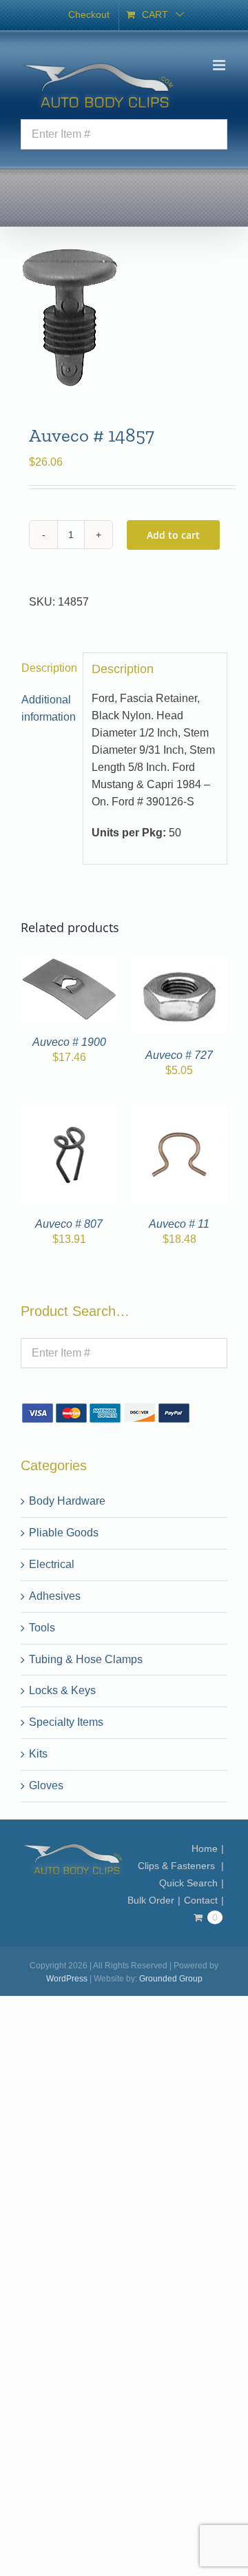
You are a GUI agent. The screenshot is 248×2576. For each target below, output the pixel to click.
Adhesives (55, 1596)
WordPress (67, 1979)
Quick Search (188, 1883)
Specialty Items (66, 1722)
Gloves (46, 1785)
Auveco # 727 (179, 1055)
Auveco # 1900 (69, 1042)
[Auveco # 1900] (69, 964)
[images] (124, 318)
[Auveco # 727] (179, 964)
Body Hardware (67, 1501)
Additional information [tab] (48, 708)
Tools (42, 1628)
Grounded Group (171, 1979)
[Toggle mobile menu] (220, 65)
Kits (38, 1754)
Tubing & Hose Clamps (86, 1659)
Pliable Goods (64, 1533)
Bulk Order (151, 1900)
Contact (201, 1900)
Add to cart (173, 535)
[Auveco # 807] (69, 1114)
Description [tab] (48, 668)
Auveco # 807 (69, 1224)
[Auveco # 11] (179, 1114)
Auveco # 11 (179, 1224)
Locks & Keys (62, 1690)
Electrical (52, 1564)
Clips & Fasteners (178, 1866)
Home (205, 1848)
